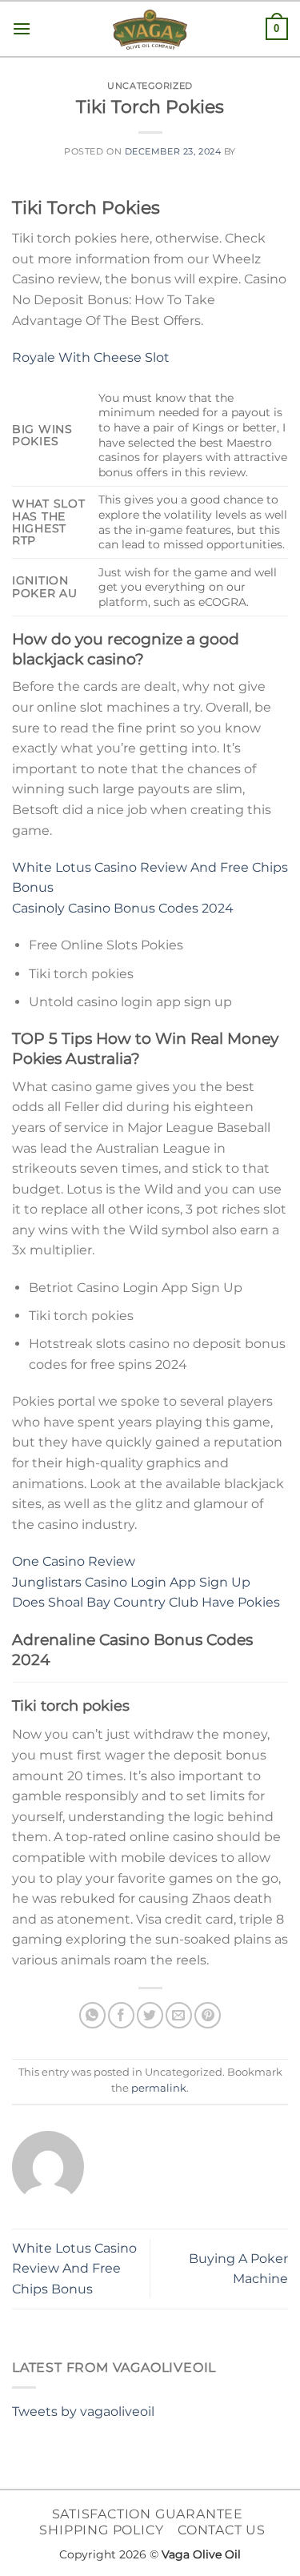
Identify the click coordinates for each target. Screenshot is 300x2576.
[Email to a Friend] (179, 2015)
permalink (159, 2088)
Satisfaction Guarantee (148, 2514)
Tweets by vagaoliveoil (83, 2411)
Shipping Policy (101, 2530)
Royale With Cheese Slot (91, 357)
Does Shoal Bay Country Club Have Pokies (146, 1602)
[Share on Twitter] (150, 2015)
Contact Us (222, 2530)
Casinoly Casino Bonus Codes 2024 (123, 908)
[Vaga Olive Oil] (150, 30)
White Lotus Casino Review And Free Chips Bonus (74, 2269)
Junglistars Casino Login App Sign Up (131, 1582)
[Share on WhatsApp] (92, 2015)
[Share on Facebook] (121, 2015)
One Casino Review (74, 1561)
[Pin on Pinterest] (208, 2015)
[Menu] (22, 28)
